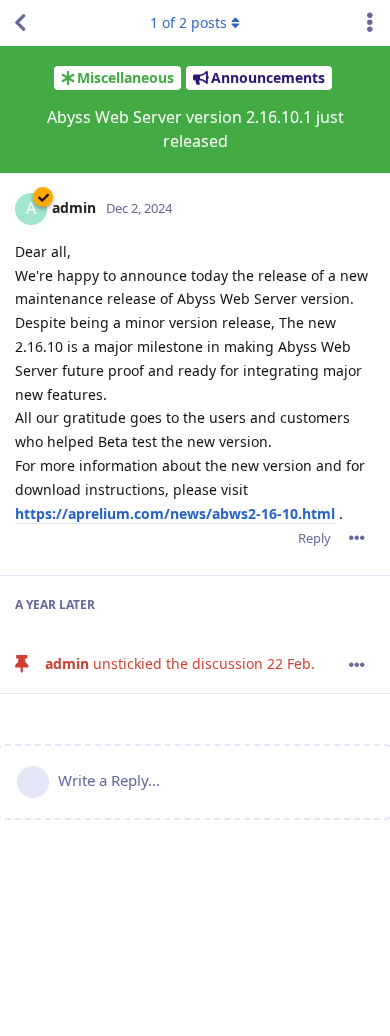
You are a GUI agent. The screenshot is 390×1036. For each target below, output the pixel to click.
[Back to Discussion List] (20, 23)
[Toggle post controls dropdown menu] (357, 538)
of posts (188, 22)
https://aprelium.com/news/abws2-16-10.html (175, 513)
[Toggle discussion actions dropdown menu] (370, 23)
